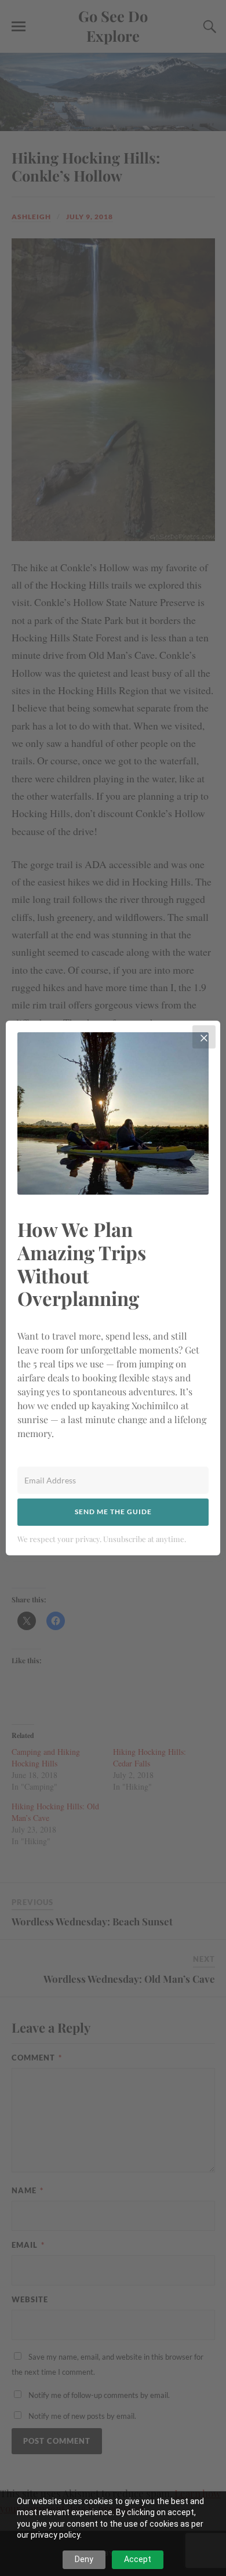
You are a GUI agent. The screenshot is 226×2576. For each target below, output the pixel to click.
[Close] (204, 1037)
